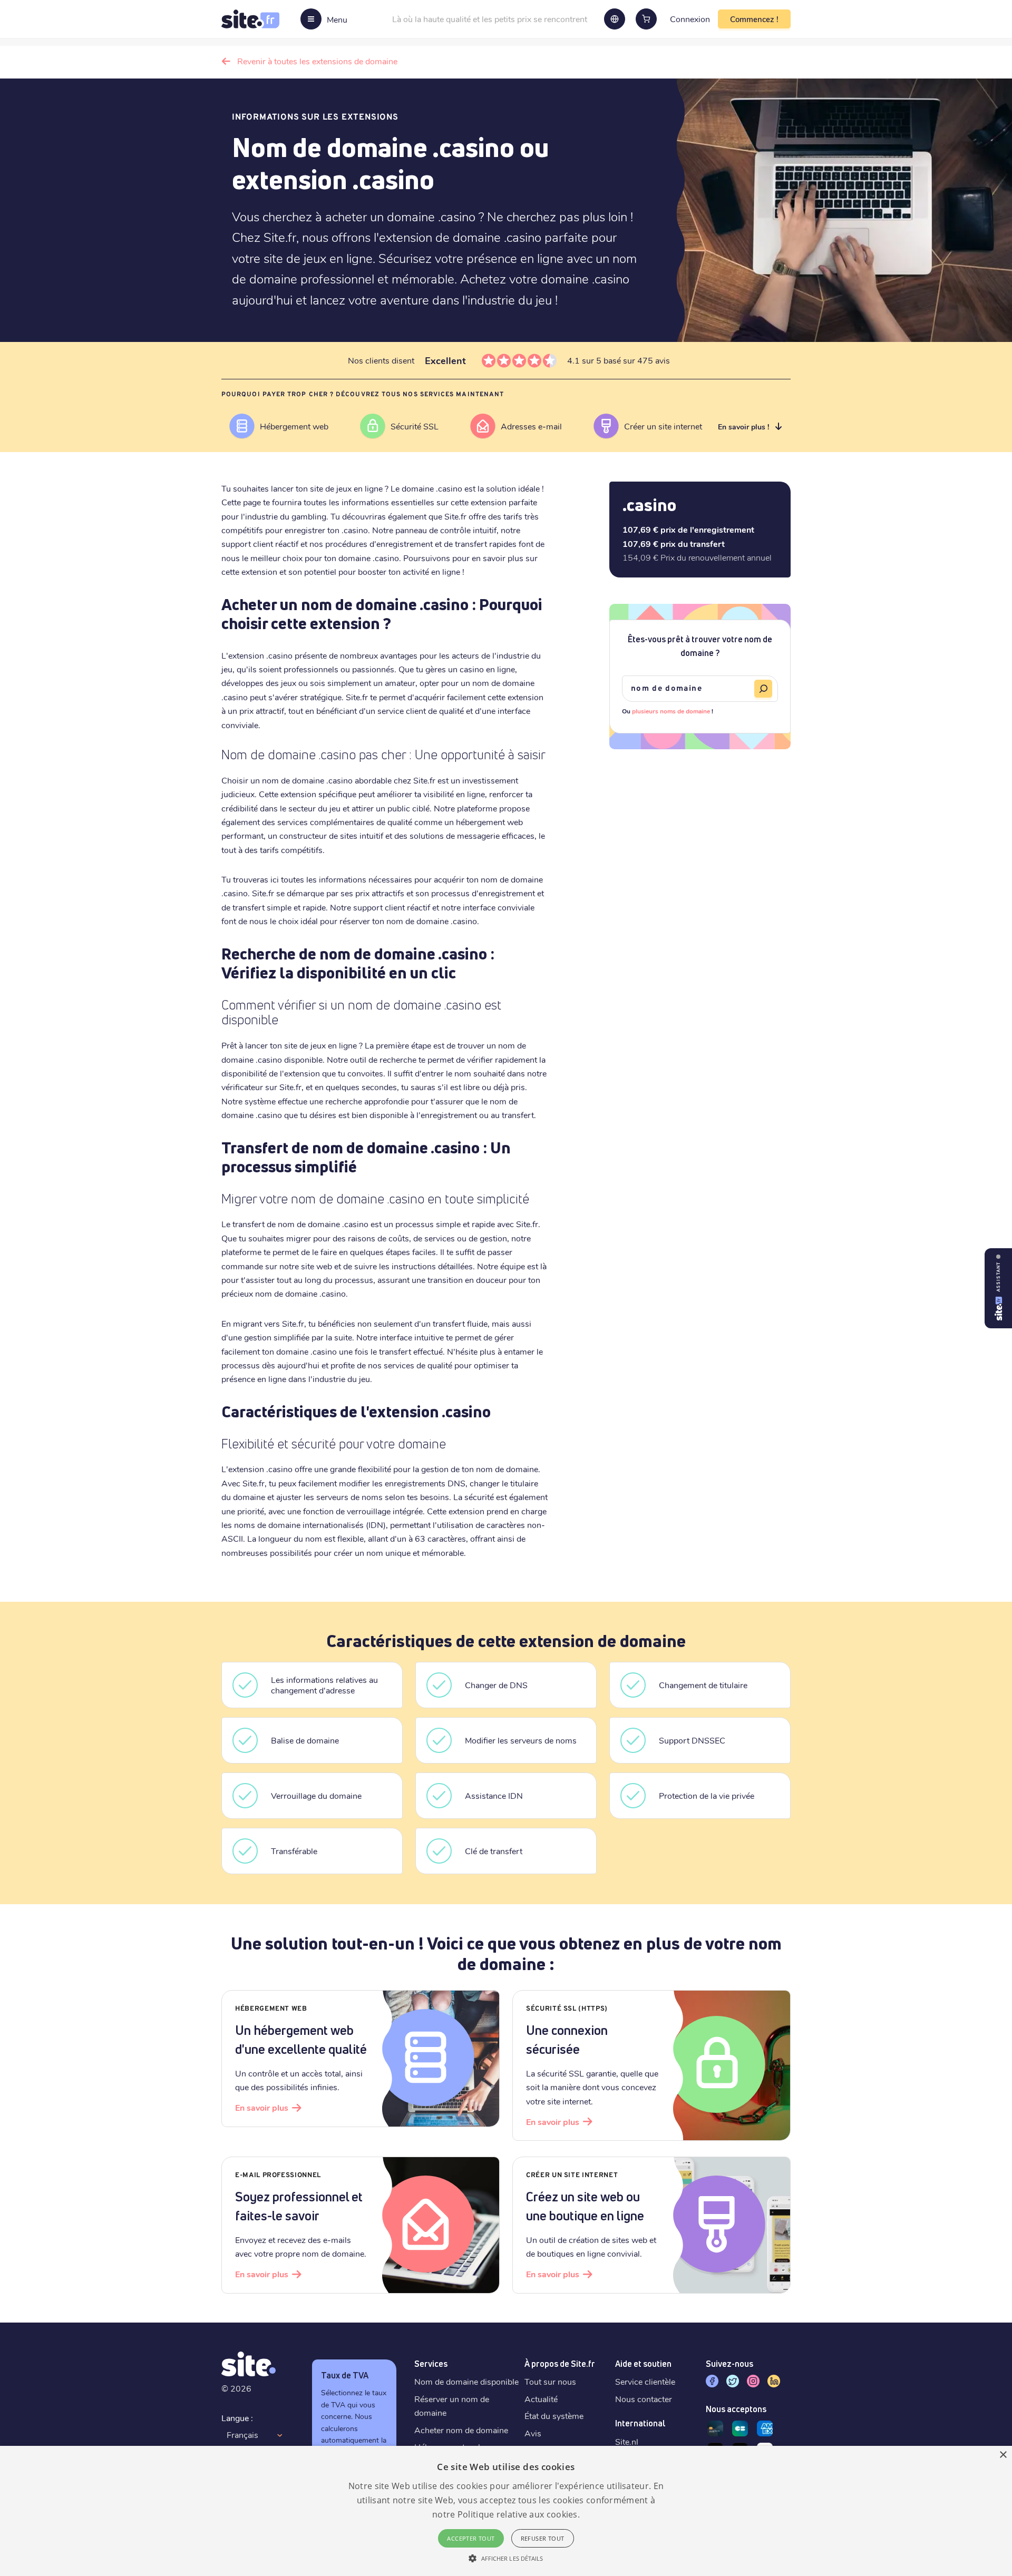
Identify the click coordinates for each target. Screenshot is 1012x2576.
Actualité (541, 2399)
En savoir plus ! (743, 427)
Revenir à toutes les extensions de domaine (317, 61)
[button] (506, 2558)
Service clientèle (645, 2381)
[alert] (506, 2511)
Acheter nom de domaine (461, 2430)
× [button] (1003, 2455)
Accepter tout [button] (471, 2538)
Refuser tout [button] (543, 2538)
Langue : (237, 2418)
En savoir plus (262, 2107)
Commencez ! (754, 19)
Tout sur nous (550, 2381)
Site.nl (627, 2441)
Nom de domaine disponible (466, 2381)
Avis (533, 2433)
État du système (554, 2416)
